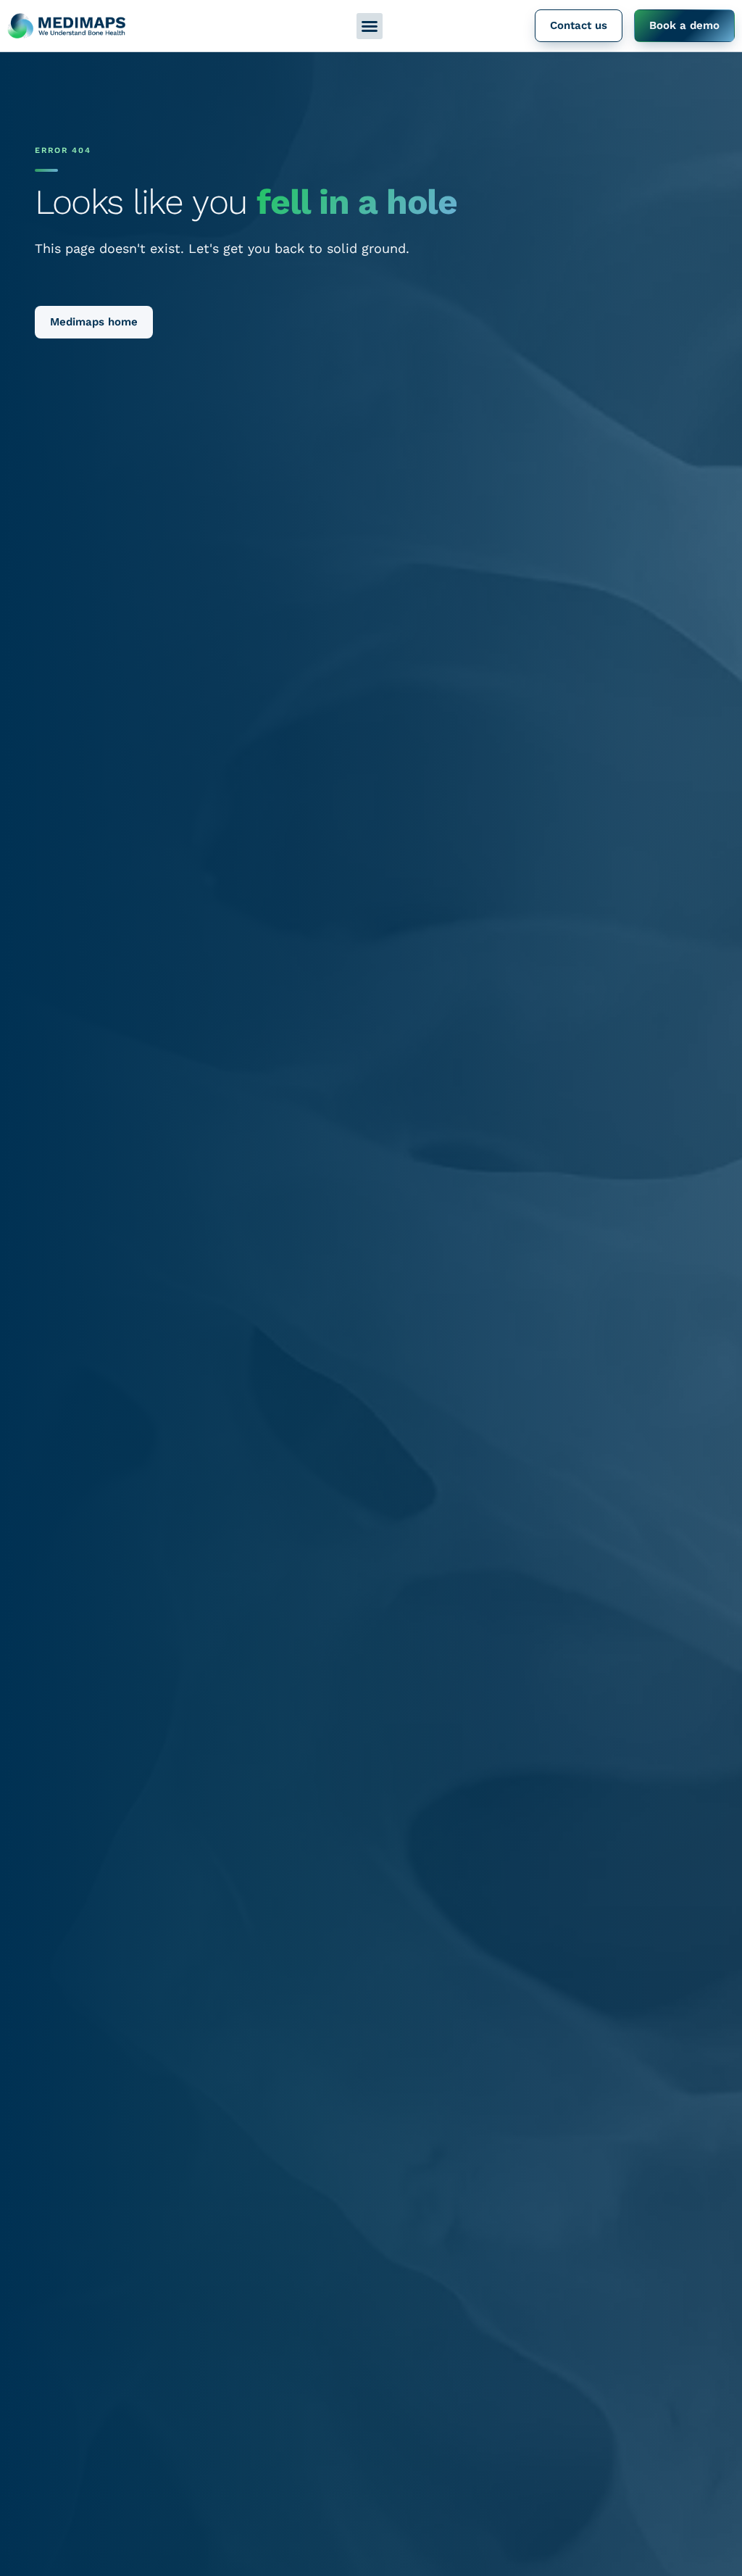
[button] (370, 26)
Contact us (579, 25)
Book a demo (684, 25)
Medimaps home (94, 322)
